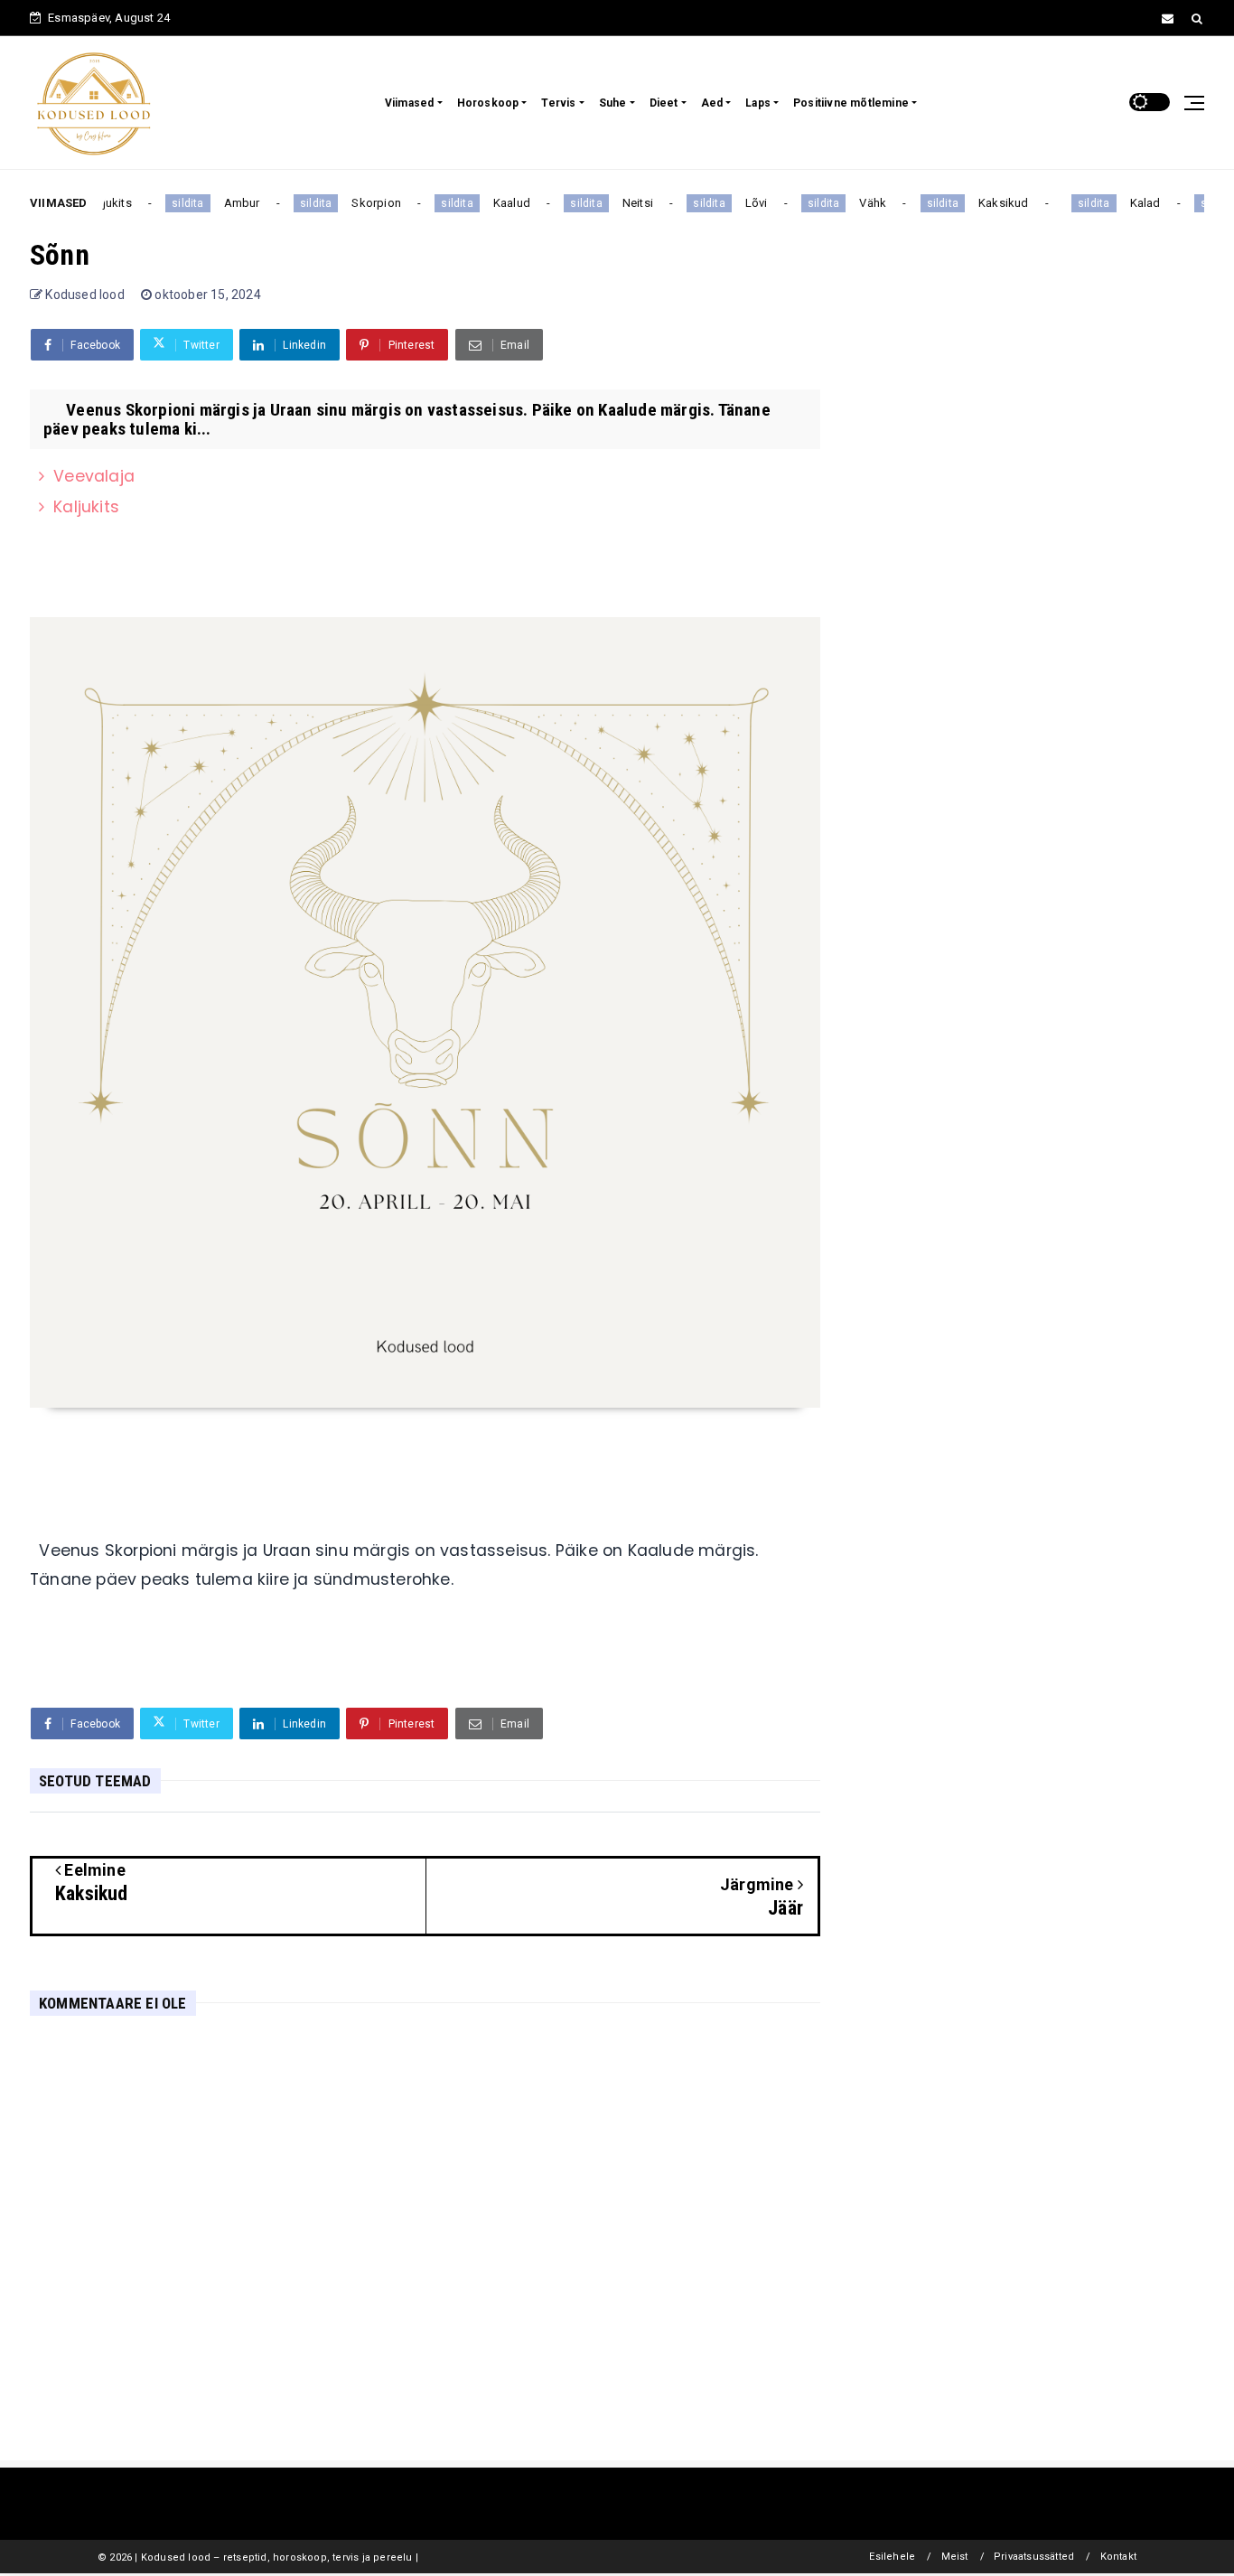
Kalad (1132, 203)
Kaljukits (86, 507)
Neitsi (624, 203)
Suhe (613, 103)
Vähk (860, 203)
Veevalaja (94, 476)
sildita (175, 203)
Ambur (229, 203)
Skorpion (364, 203)
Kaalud (498, 203)
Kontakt (1118, 2557)
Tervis (558, 103)
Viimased (410, 103)
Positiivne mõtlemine (851, 103)
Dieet (664, 103)
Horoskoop (488, 103)
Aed (712, 103)
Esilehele (892, 2557)
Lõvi (743, 203)
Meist (955, 2557)
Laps (758, 103)
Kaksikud (991, 203)
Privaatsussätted (1034, 2557)
